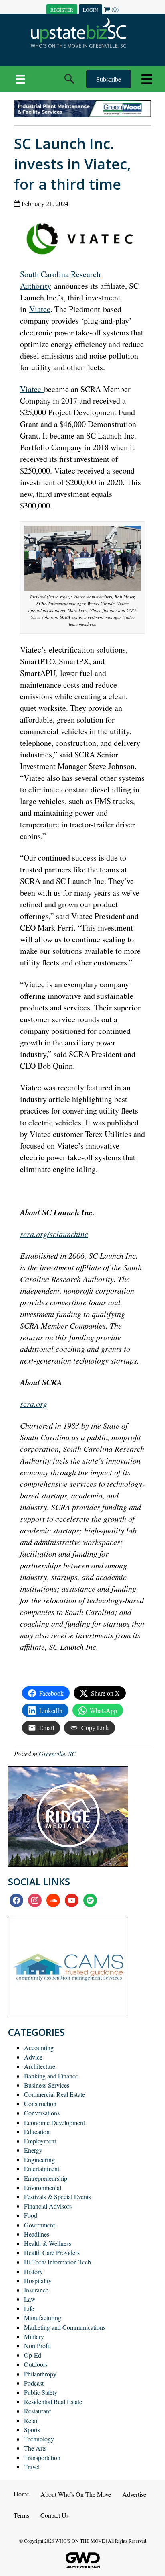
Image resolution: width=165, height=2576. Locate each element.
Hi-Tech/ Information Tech (57, 2262)
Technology (39, 2439)
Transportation (42, 2457)
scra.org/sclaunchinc (54, 1234)
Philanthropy (40, 2374)
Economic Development (54, 2122)
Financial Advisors (48, 2206)
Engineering (39, 2159)
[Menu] (20, 79)
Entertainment (42, 2169)
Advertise (134, 2494)
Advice (33, 2057)
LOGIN (91, 10)
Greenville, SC (57, 1754)
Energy (33, 2150)
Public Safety (41, 2392)
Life (29, 2308)
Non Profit (37, 2346)
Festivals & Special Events (57, 2197)
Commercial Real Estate (54, 2094)
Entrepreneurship (46, 2178)
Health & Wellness (48, 2243)
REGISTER (62, 10)
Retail (31, 2420)
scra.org (34, 1404)
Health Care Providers (52, 2252)
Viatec (40, 309)
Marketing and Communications (65, 2327)
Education (37, 2132)
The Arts (35, 2448)
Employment (40, 2141)
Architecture (40, 2066)
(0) (114, 9)
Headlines (37, 2234)
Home (21, 2494)
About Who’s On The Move (76, 2494)
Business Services (47, 2085)
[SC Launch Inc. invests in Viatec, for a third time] (83, 237)
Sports (32, 2430)
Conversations (42, 2113)
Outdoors (36, 2364)
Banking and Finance (51, 2076)
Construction (40, 2103)
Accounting (39, 2048)
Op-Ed (33, 2355)
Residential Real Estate (53, 2401)
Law (30, 2299)
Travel (32, 2467)
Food (31, 2215)
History (33, 2271)
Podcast (34, 2383)
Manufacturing (43, 2318)
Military (34, 2336)
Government (39, 2225)
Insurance (36, 2290)
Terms (21, 2515)
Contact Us (55, 2515)
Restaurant (37, 2411)
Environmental (43, 2187)
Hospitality (38, 2281)
